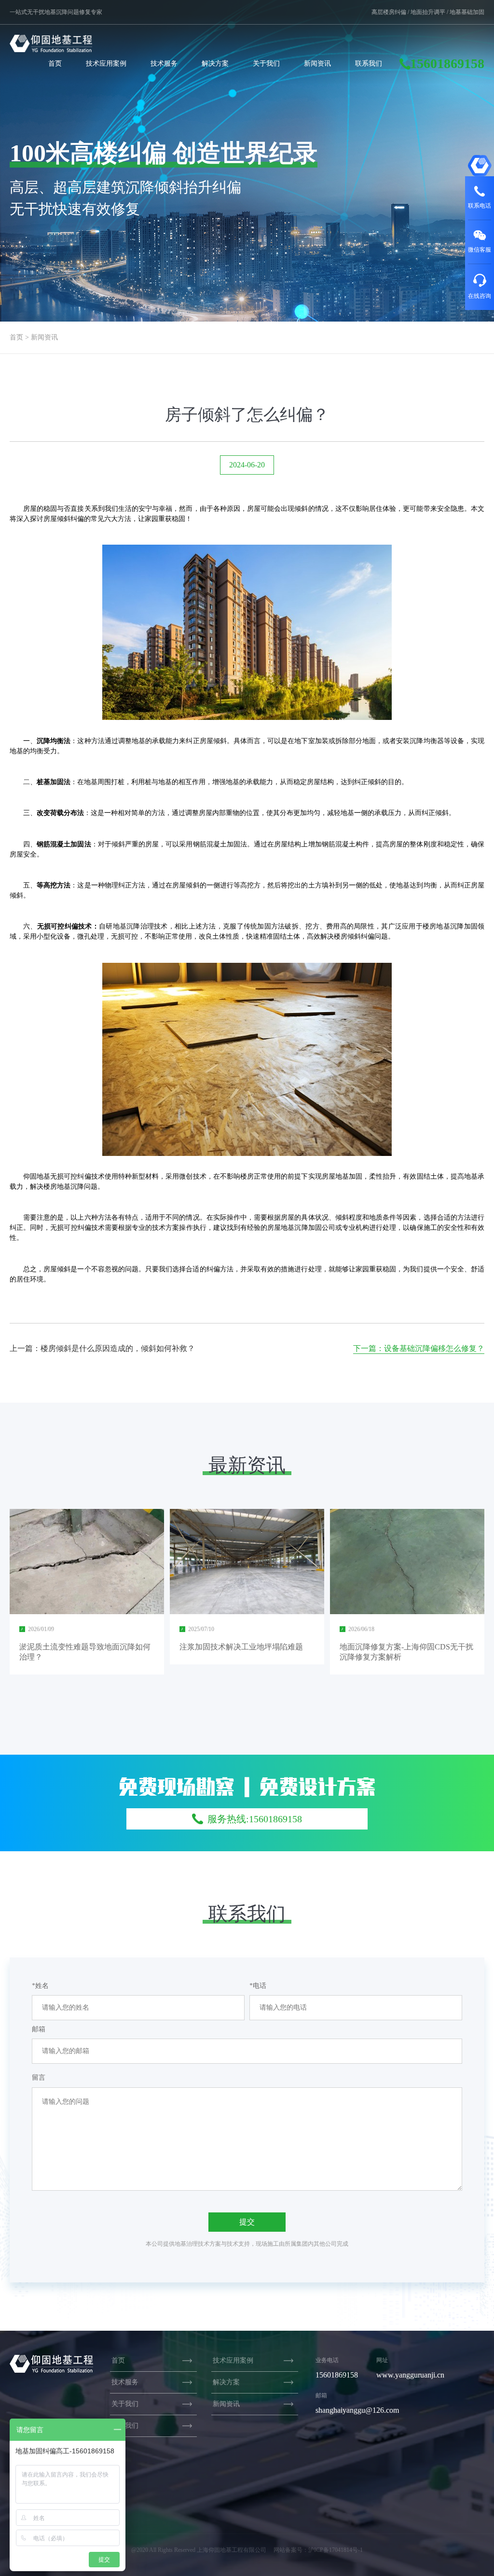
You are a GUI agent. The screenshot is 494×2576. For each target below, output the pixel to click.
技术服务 (164, 63)
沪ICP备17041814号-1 (336, 2550)
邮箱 (39, 2029)
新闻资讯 (317, 63)
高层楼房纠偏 (389, 12)
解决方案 (215, 63)
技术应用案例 (106, 63)
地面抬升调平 (428, 12)
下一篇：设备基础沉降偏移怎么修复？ (419, 1348)
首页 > (19, 337)
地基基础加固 (467, 12)
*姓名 (40, 1986)
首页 (55, 63)
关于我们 (266, 63)
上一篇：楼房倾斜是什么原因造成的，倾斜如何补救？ (102, 1348)
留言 (39, 2077)
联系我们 (369, 63)
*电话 (258, 1986)
